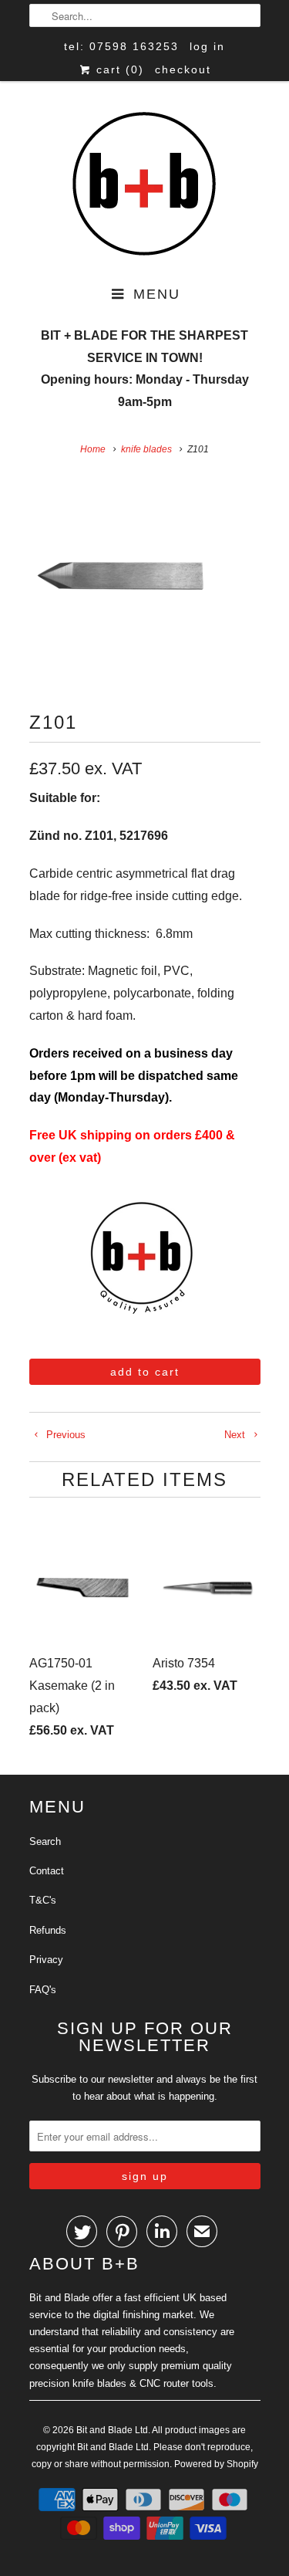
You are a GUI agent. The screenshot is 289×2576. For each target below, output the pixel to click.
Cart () (118, 69)
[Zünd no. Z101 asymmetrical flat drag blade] (122, 576)
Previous (64, 1435)
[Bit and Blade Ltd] (145, 185)
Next (236, 1435)
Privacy (46, 1960)
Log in (207, 46)
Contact (47, 1871)
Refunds (48, 1930)
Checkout (183, 69)
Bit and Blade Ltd (112, 2430)
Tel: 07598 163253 (121, 46)
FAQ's (43, 1990)
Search (45, 1841)
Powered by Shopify (216, 2464)
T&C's (43, 1900)
